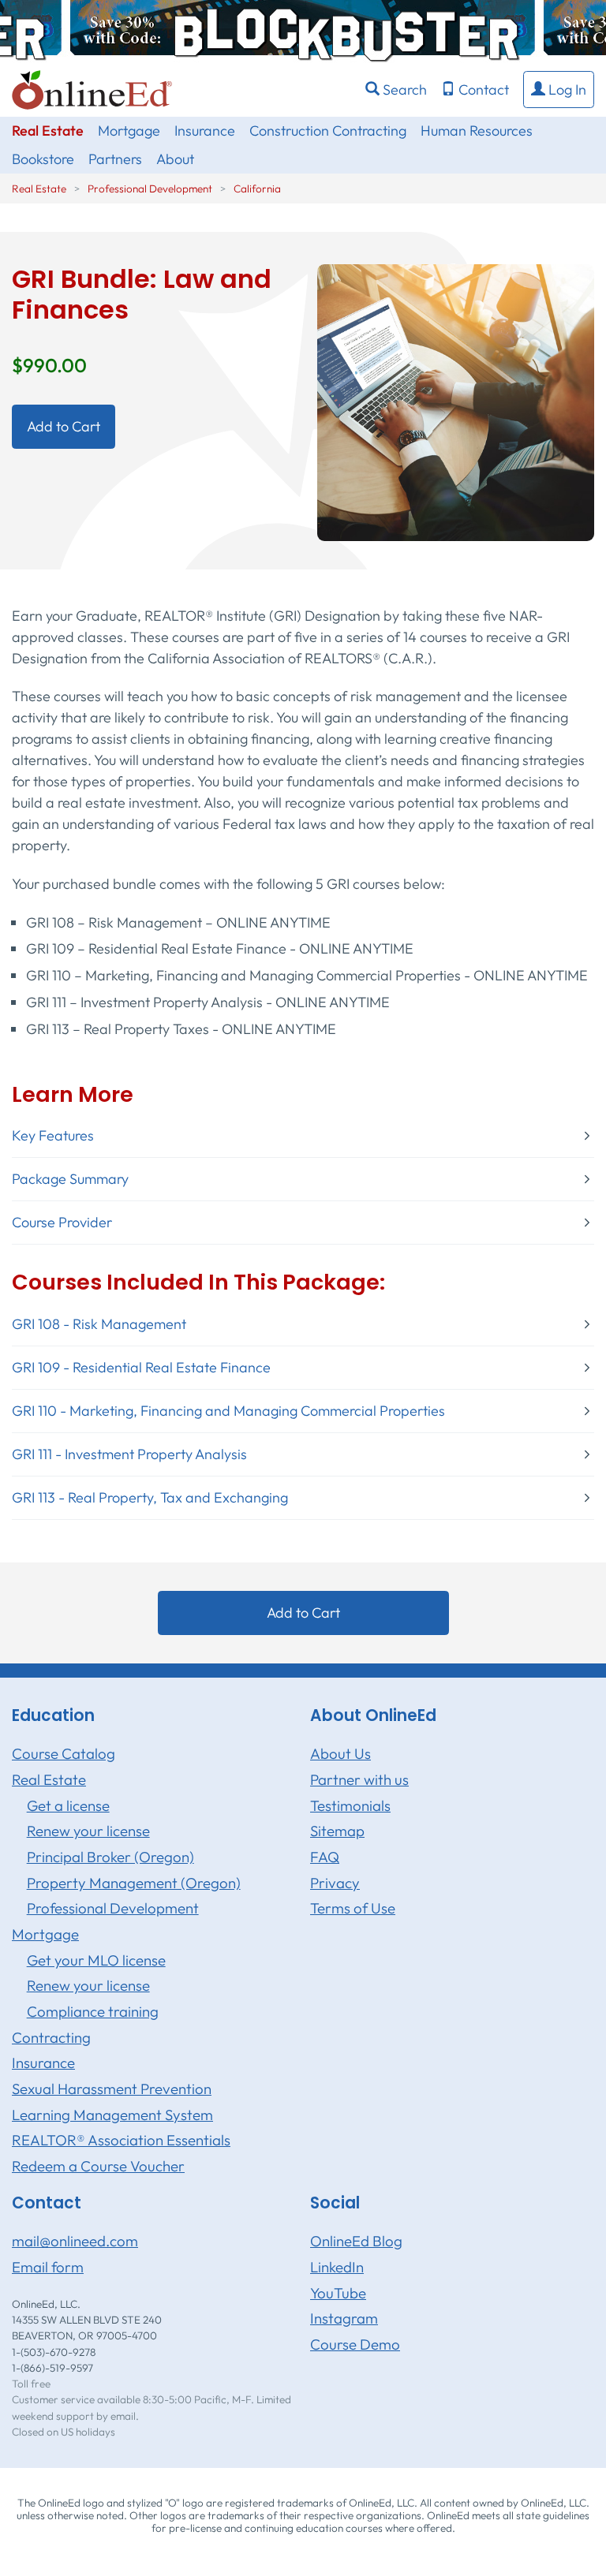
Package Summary (70, 1179)
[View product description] (456, 400)
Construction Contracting (328, 131)
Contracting (51, 2037)
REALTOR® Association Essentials (121, 2140)
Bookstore (43, 159)
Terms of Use (353, 1908)
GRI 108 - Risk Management (99, 1324)
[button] (559, 90)
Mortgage (129, 131)
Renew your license (88, 1831)
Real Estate (48, 131)
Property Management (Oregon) (134, 1883)
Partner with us (359, 1779)
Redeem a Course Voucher (98, 2166)
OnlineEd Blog (356, 2241)
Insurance (205, 131)
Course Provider (62, 1223)
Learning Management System (112, 2115)
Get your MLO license (96, 1960)
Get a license (68, 1805)
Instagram (344, 2318)
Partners (115, 159)
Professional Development (150, 189)
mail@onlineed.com (75, 2241)
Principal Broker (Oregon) (110, 1857)
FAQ (325, 1857)
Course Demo (355, 2344)
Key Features (53, 1136)
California (257, 189)
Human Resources (477, 131)
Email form (48, 2267)
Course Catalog (64, 1753)
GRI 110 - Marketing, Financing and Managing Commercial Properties (228, 1411)
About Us (340, 1753)
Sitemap (337, 1831)
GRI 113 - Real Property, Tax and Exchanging (150, 1498)
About (175, 159)
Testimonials (350, 1805)
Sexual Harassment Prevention (112, 2089)
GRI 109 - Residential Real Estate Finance (141, 1368)
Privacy (335, 1883)
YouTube (338, 2293)
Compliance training (93, 2011)
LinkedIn (337, 2267)
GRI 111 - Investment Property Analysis (129, 1454)
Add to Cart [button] (64, 426)
